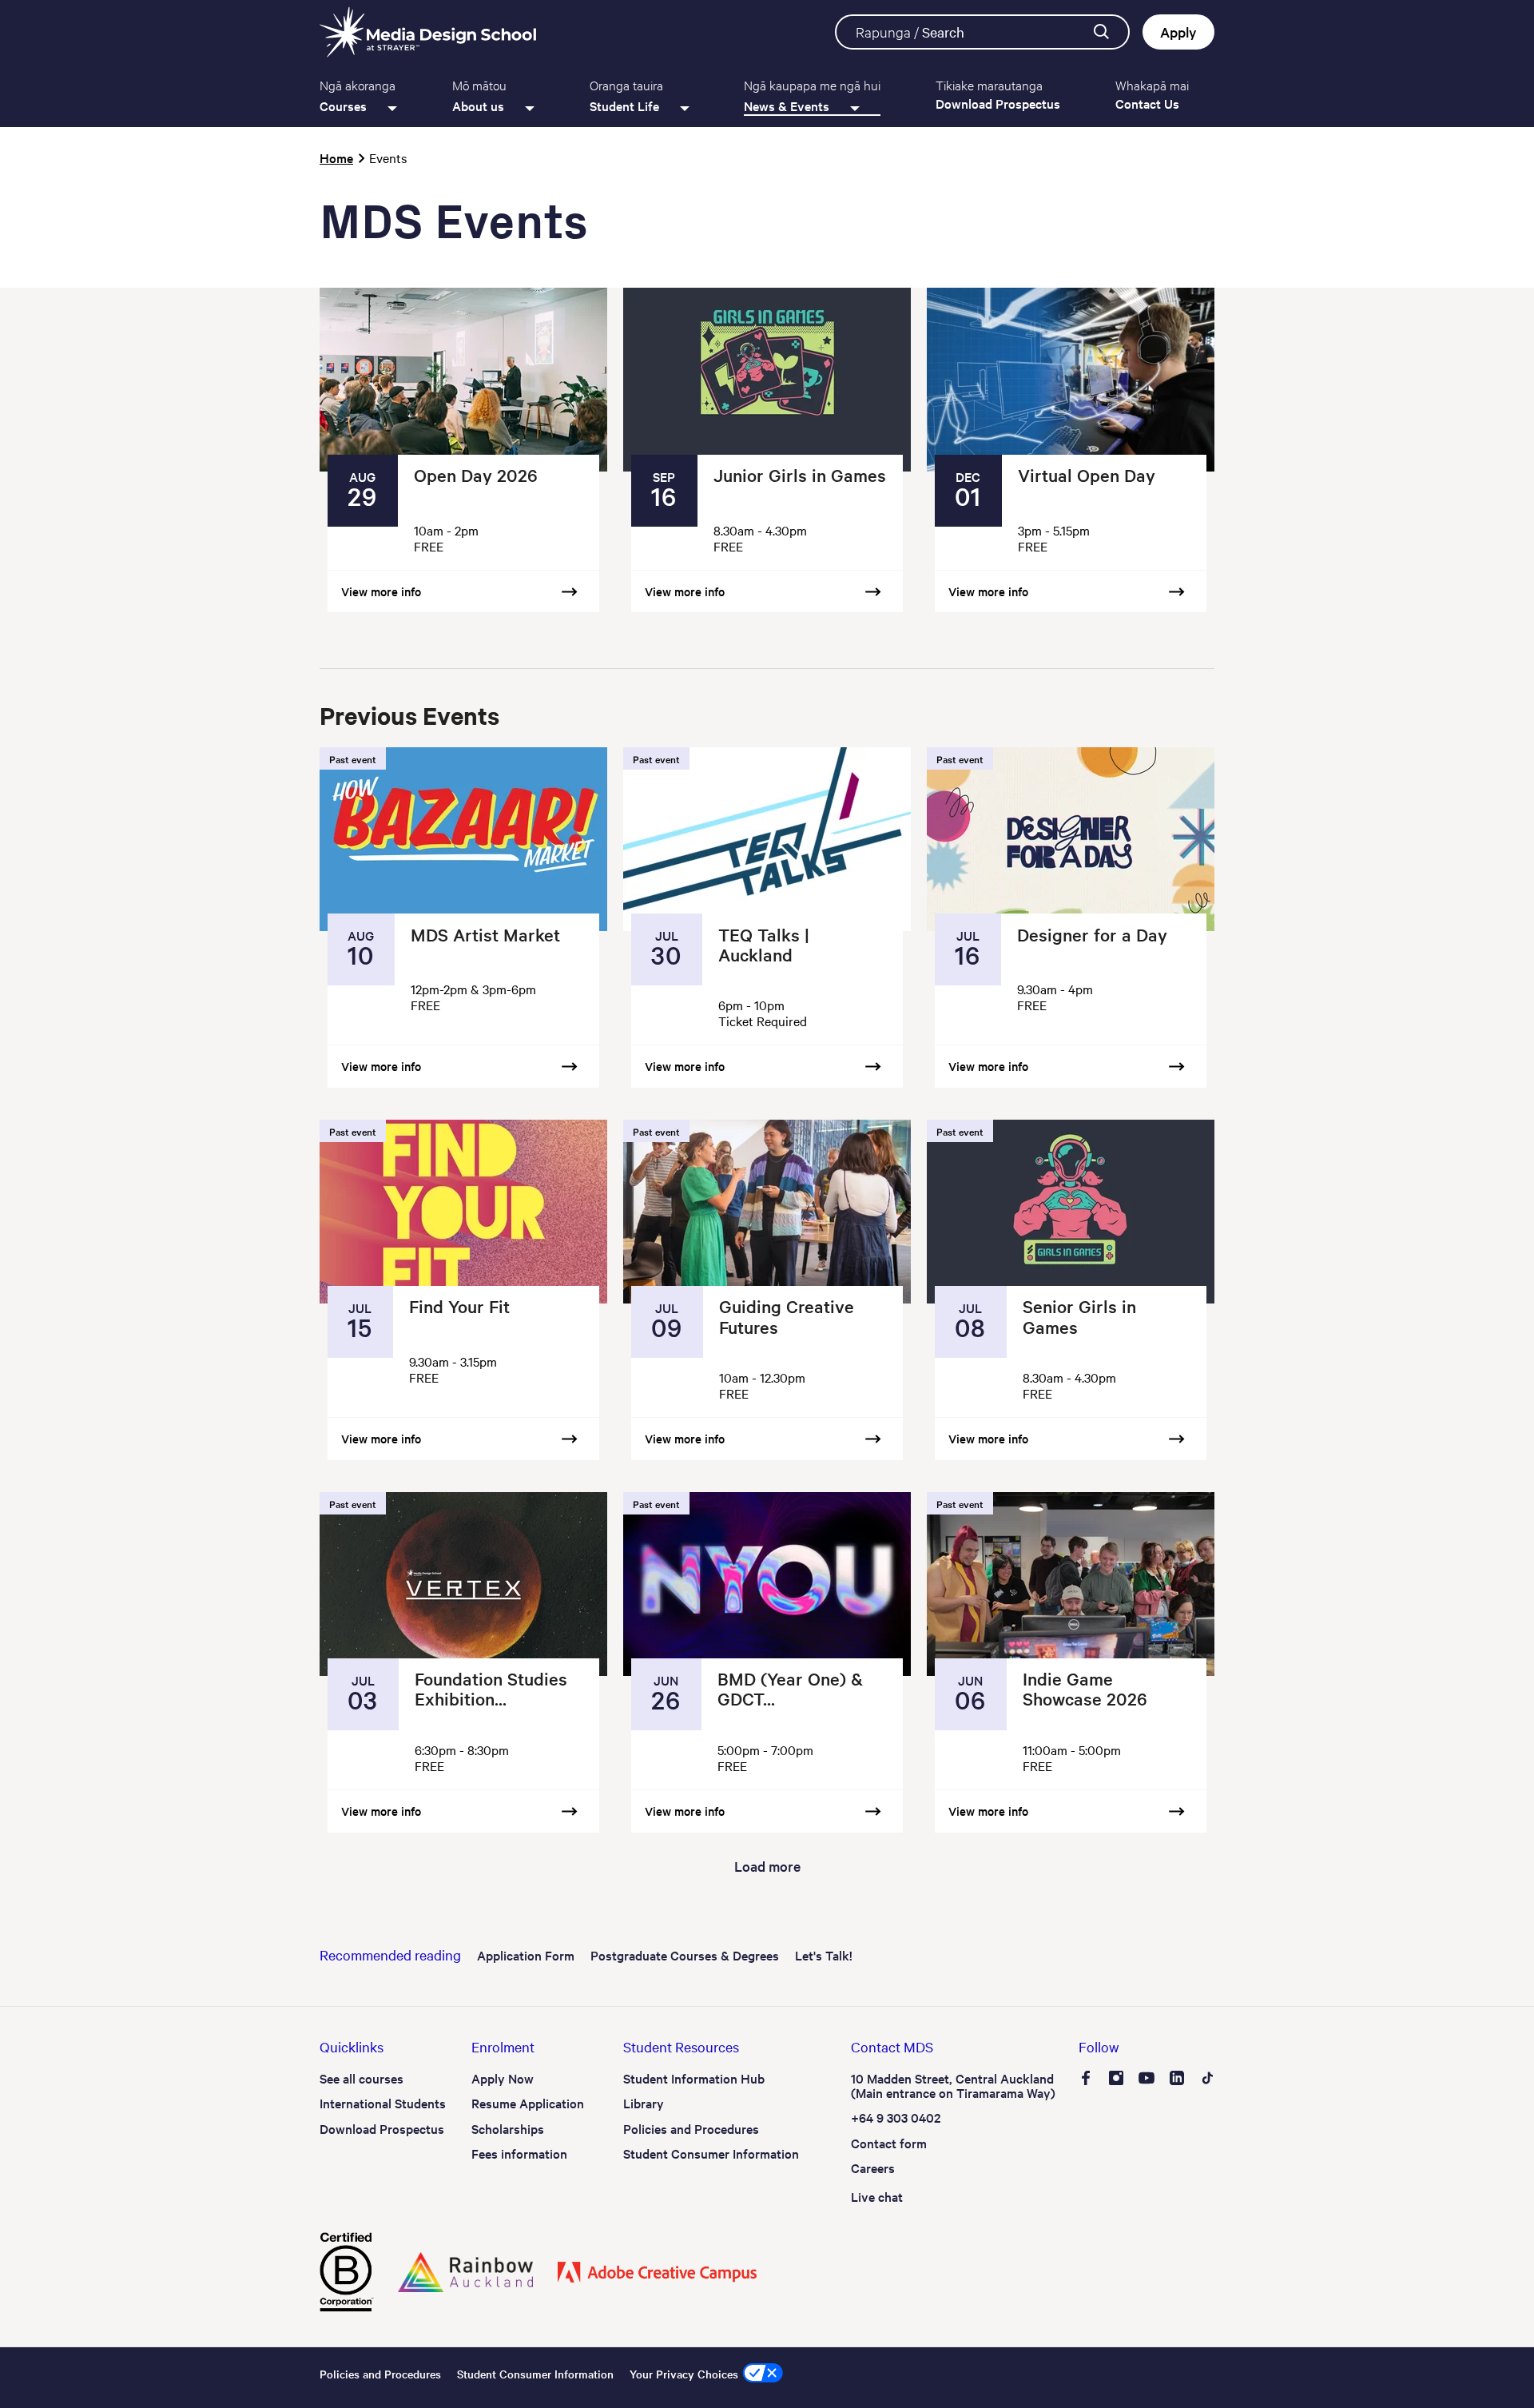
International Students (383, 2103)
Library (644, 2103)
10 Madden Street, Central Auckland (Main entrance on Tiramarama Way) (953, 2085)
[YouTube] (1147, 2080)
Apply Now (503, 2078)
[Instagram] (1116, 2080)
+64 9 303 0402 (896, 2117)
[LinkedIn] (1177, 2080)
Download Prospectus (382, 2128)
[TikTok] (1207, 2080)
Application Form (526, 1955)
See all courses (362, 2078)
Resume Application (528, 2103)
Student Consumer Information (711, 2153)
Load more (767, 1866)
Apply (1178, 32)
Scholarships (508, 2128)
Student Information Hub (694, 2078)
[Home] (428, 32)
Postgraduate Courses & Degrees (685, 1955)
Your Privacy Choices (684, 2374)
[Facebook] (1086, 2080)
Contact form (889, 2143)
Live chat (877, 2196)
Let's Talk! (824, 1955)
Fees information (519, 2153)
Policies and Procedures (691, 2128)
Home (336, 157)
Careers (873, 2167)
